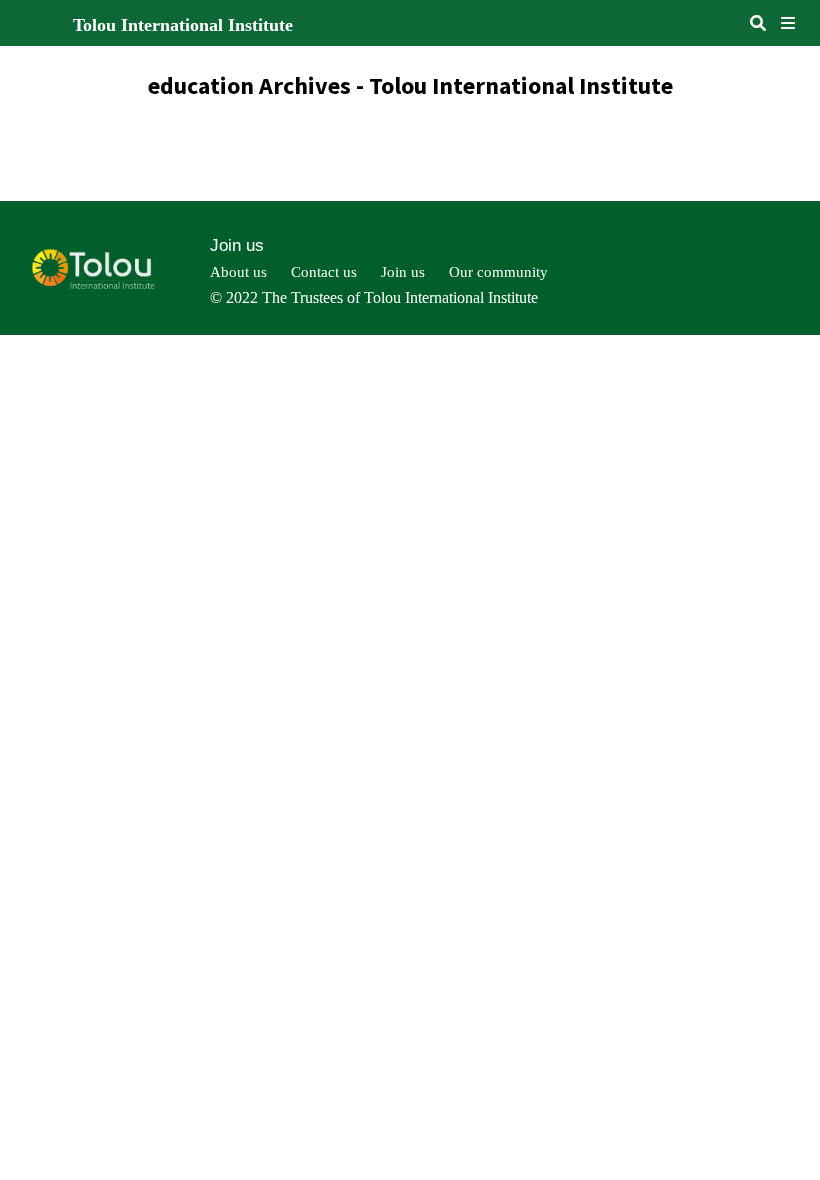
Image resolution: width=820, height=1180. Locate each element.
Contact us (324, 272)
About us (238, 272)
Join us (237, 245)
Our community (498, 272)
